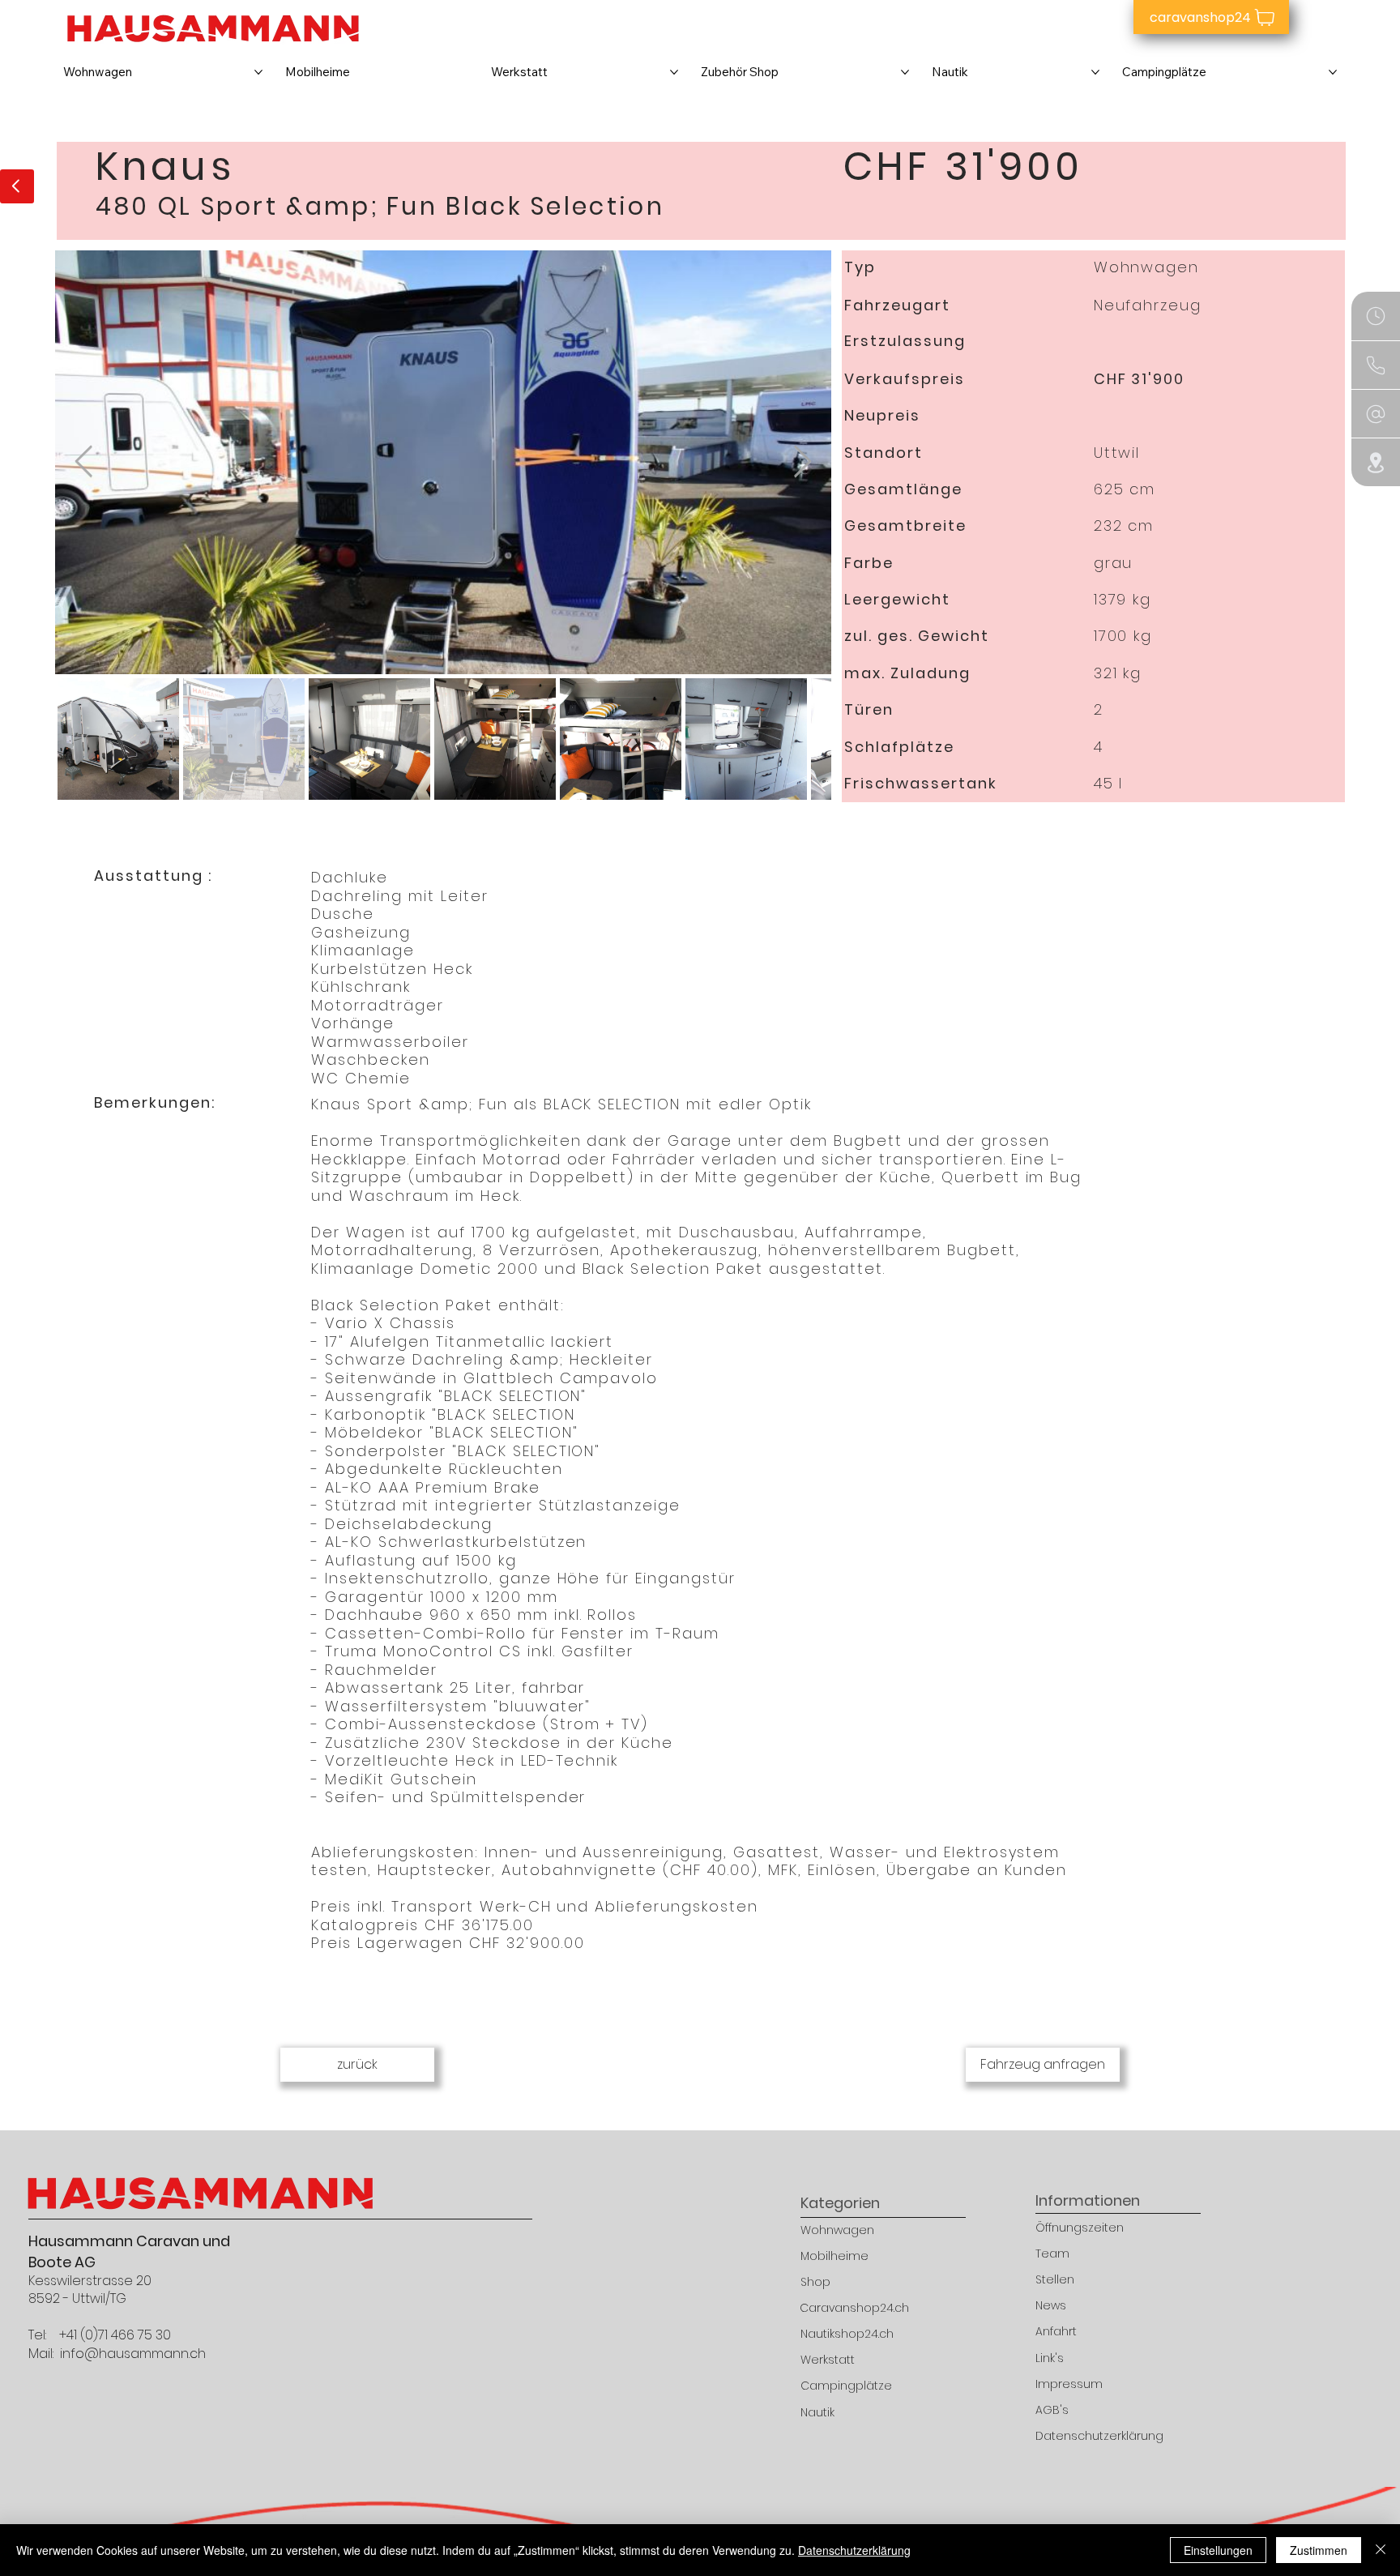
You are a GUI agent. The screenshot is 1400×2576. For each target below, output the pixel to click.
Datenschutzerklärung (854, 2550)
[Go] (17, 186)
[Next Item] (802, 462)
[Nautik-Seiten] (1095, 72)
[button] (1376, 365)
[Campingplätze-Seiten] (1333, 72)
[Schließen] (1381, 2550)
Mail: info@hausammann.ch (117, 2354)
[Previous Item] (84, 462)
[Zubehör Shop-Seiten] (905, 72)
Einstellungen (1218, 2550)
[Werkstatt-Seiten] (674, 72)
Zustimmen (1319, 2550)
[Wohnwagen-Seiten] (258, 72)
